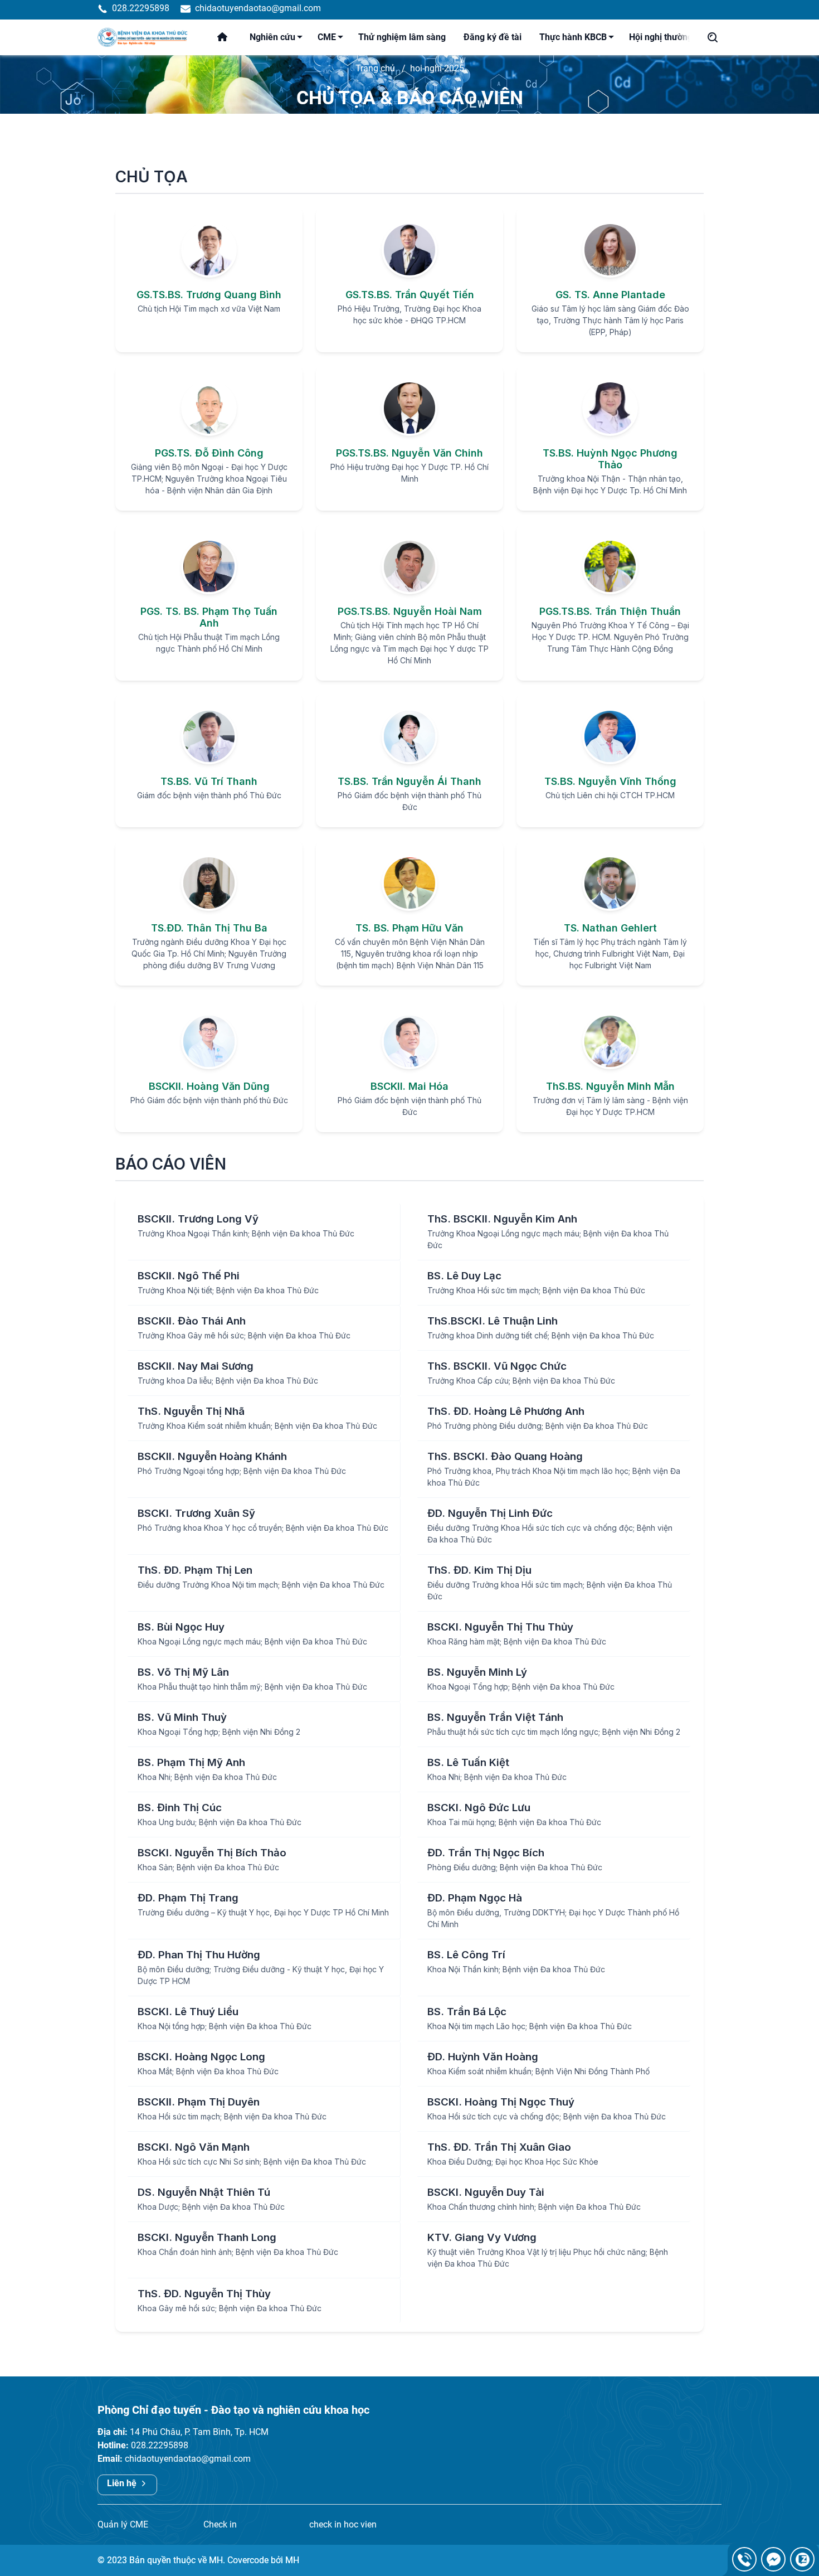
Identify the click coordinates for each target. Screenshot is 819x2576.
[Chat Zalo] (802, 2559)
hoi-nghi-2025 (437, 68)
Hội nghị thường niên (671, 37)
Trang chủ (375, 68)
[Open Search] (713, 37)
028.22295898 (160, 2445)
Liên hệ (123, 2483)
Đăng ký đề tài (493, 37)
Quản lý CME (123, 2524)
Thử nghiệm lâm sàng (402, 37)
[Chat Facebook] (773, 2559)
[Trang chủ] (229, 37)
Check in (220, 2524)
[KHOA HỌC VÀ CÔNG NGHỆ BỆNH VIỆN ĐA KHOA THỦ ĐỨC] (145, 37)
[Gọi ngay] (744, 2559)
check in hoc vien (343, 2524)
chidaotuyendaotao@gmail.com (188, 2459)
